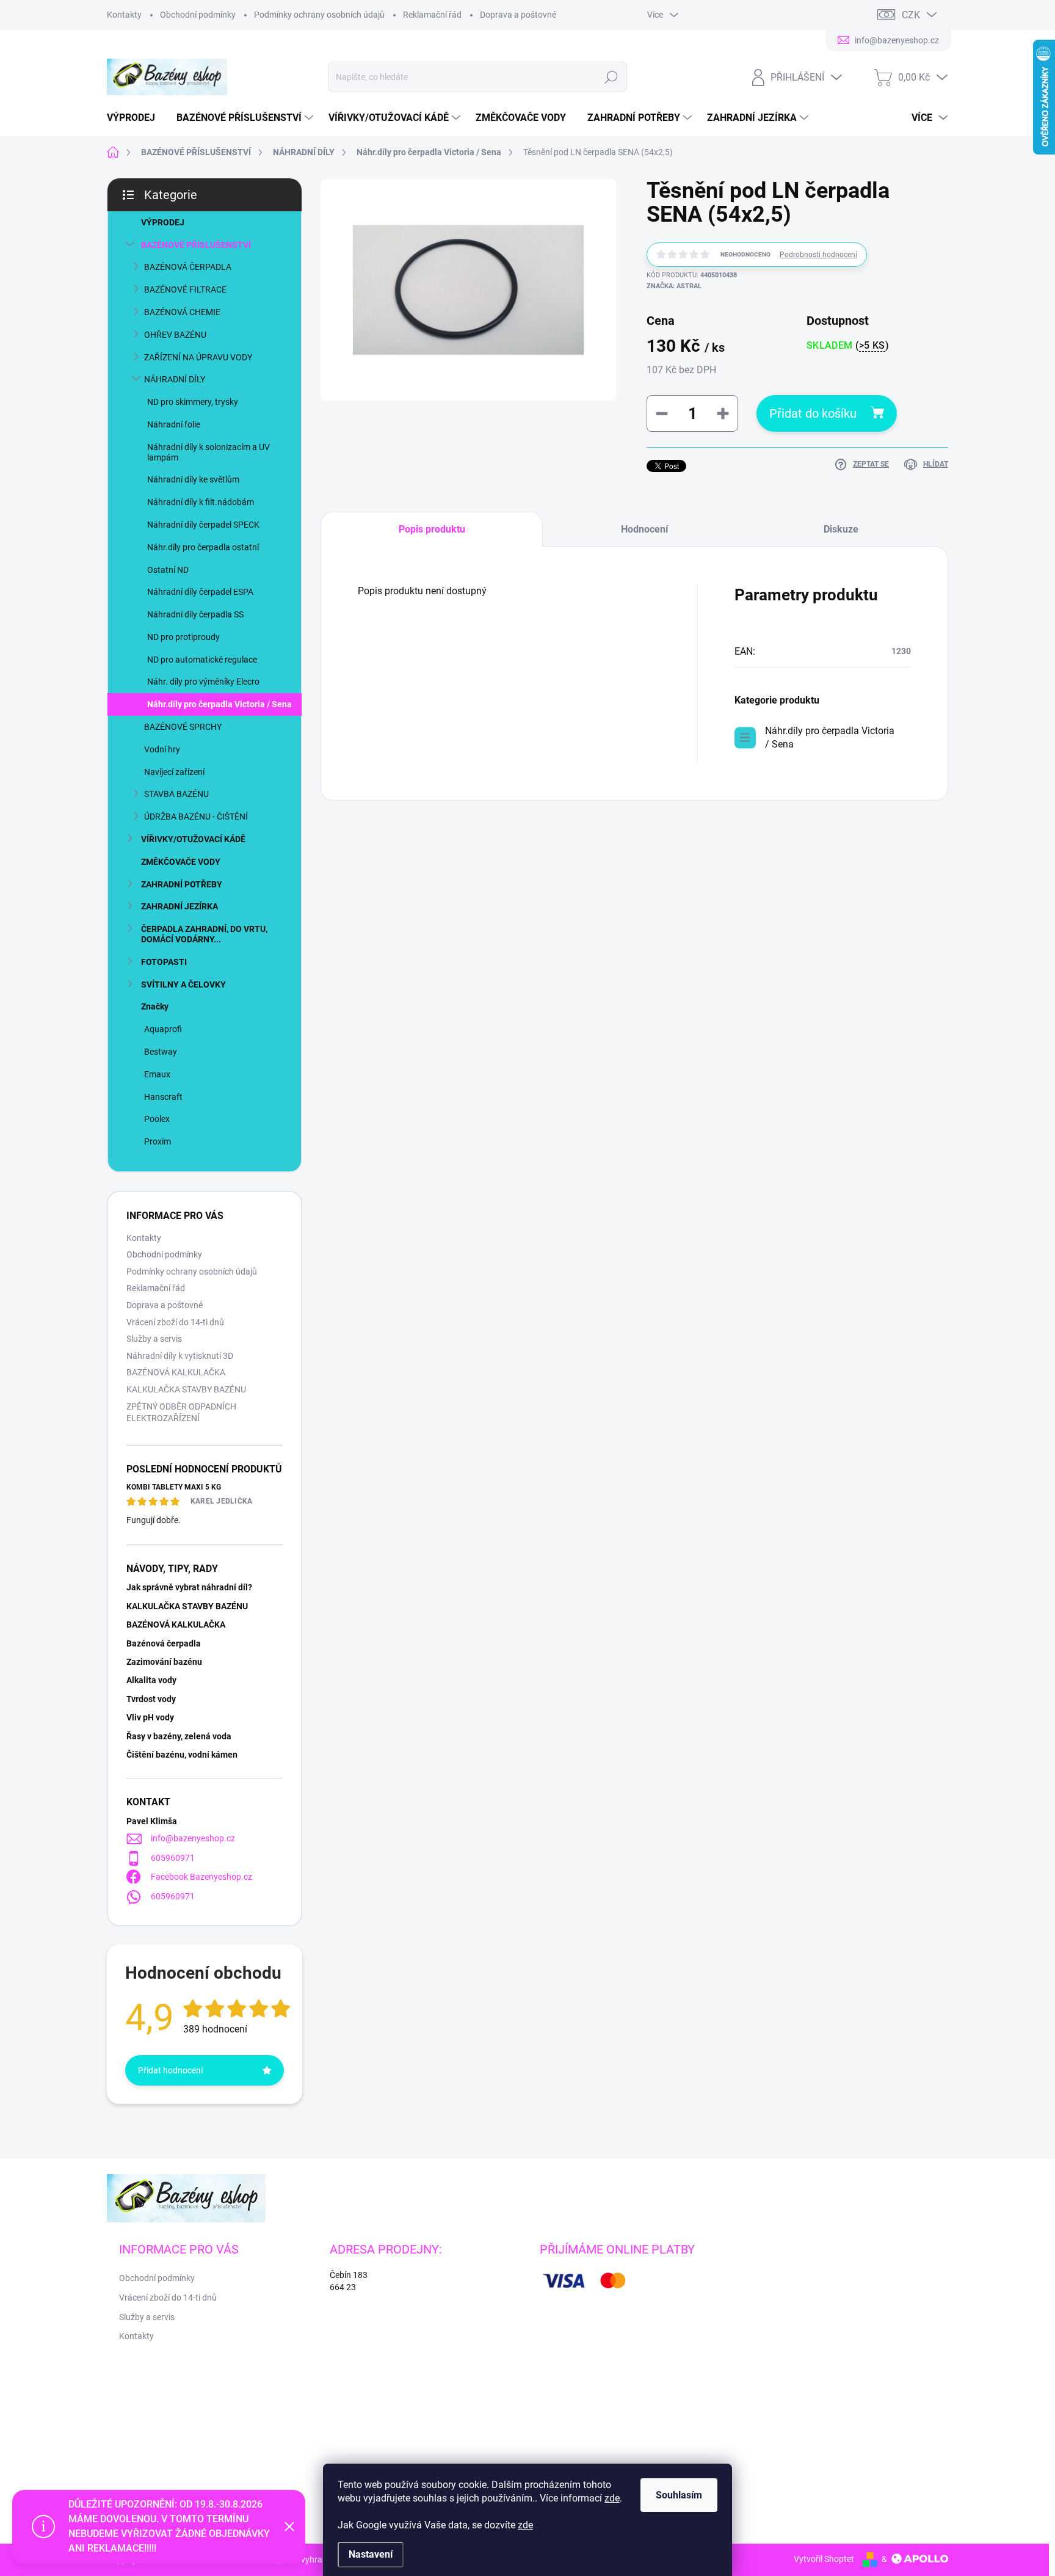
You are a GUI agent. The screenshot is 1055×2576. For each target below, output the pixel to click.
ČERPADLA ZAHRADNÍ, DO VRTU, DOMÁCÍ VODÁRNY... (204, 934)
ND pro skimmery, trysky (193, 402)
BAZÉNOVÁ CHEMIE (182, 312)
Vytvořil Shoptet (824, 2559)
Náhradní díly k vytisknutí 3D (180, 1356)
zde (612, 2498)
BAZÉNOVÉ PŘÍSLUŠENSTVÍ (196, 245)
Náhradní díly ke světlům (193, 479)
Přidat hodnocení (170, 2070)
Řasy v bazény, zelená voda (179, 1736)
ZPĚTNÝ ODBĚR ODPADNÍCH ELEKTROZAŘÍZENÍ (181, 1413)
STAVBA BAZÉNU (176, 794)
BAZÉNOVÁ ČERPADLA (188, 267)
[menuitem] (136, 118)
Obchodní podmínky (198, 15)
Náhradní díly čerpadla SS (195, 614)
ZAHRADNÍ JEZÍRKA (179, 906)
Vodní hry (162, 749)
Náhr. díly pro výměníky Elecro (203, 682)
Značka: (674, 286)
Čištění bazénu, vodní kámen (182, 1755)
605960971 (173, 1858)
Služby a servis (154, 1339)
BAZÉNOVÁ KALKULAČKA (176, 1372)
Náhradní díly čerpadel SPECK (203, 525)
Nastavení (371, 2554)
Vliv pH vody (150, 1717)
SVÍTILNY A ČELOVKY (183, 984)
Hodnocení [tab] (644, 529)
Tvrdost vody (151, 1699)
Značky (155, 1006)
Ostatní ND (168, 570)
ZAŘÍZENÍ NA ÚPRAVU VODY (198, 357)
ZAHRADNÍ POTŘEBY (182, 884)
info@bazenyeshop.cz (193, 1838)
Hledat (611, 77)
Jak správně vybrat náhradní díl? (189, 1587)
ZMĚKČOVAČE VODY (181, 862)
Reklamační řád (432, 15)
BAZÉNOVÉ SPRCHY (183, 727)
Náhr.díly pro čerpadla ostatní (203, 547)
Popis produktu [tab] (432, 529)
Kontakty (124, 15)
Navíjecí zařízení (174, 772)
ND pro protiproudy (183, 637)
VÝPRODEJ (163, 222)
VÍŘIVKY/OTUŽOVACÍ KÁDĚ (193, 839)
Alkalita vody (151, 1680)
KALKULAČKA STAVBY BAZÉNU (186, 1389)
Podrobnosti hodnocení (818, 255)
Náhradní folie (174, 424)
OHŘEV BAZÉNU (175, 335)
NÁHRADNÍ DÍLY (175, 379)
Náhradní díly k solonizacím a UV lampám (208, 452)
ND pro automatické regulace (202, 660)
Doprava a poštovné (518, 15)
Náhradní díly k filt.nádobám (201, 502)
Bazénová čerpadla (164, 1643)
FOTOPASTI (164, 962)
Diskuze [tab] (841, 529)
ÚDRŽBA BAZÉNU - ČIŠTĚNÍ (196, 817)
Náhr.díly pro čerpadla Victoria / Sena (219, 704)
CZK (911, 15)
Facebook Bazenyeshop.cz (201, 1877)
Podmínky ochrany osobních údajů (319, 15)
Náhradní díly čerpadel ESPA (200, 592)
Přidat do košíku (813, 413)
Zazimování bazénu (164, 1662)
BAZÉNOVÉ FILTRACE (185, 289)
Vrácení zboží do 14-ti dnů (175, 1322)
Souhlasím (679, 2495)
